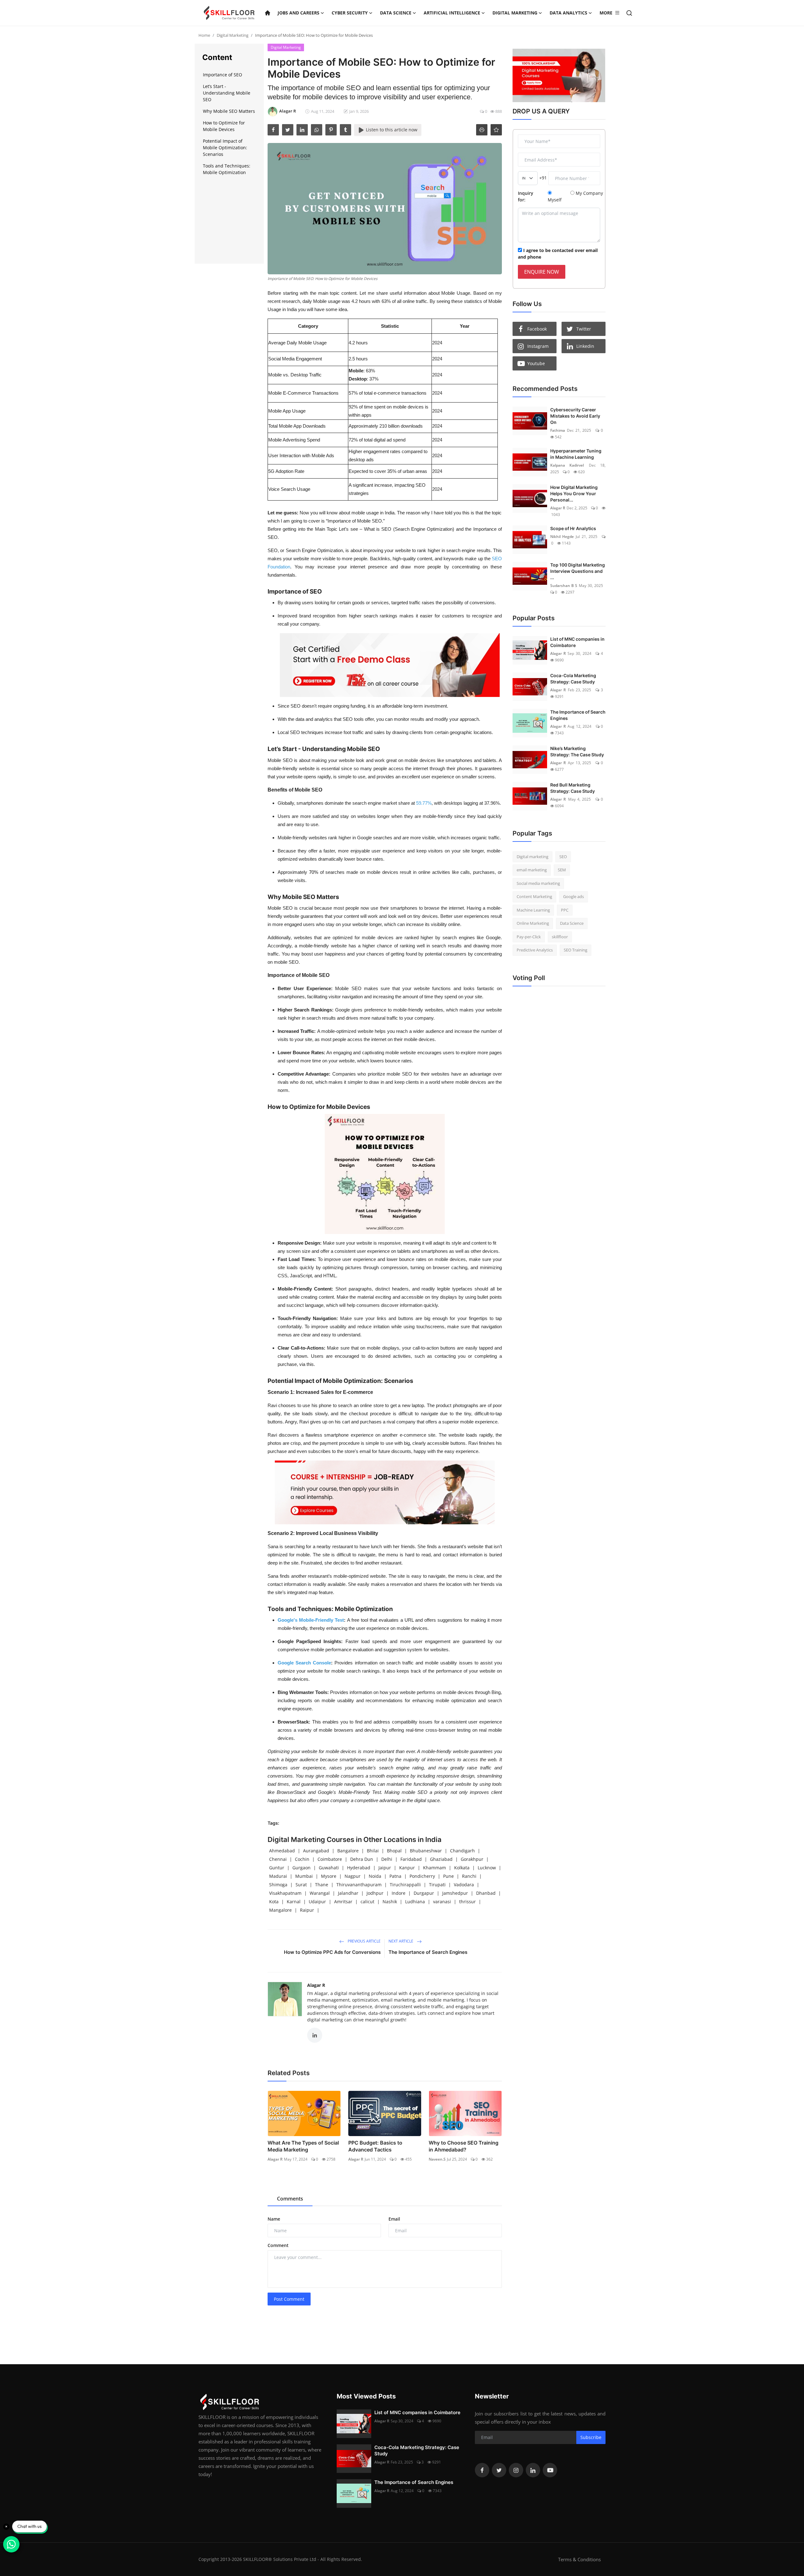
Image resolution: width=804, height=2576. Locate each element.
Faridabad (411, 1859)
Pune (448, 1876)
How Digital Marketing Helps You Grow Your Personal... (574, 493)
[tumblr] (345, 130)
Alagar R (316, 1985)
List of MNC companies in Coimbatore (577, 642)
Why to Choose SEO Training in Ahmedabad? (464, 2146)
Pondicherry (422, 1876)
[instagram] (516, 2470)
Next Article (401, 1941)
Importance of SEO (223, 75)
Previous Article (364, 1941)
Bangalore (348, 1851)
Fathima (558, 430)
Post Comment (289, 2299)
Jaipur (385, 1868)
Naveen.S (437, 2159)
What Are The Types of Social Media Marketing (303, 2146)
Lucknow (487, 1868)
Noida (375, 1876)
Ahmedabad (282, 1851)
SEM (562, 870)
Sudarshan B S (564, 586)
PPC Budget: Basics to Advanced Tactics (375, 2146)
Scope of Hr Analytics (573, 528)
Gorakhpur (472, 1859)
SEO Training (576, 950)
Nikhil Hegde (562, 537)
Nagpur (353, 1876)
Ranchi (469, 1876)
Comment (278, 2245)
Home (204, 35)
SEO (563, 857)
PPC (565, 910)
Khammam (435, 1868)
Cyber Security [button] (350, 13)
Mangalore (280, 1910)
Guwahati (329, 1868)
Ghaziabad (441, 1859)
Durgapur (424, 1893)
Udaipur (317, 1902)
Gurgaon (301, 1868)
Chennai (278, 1859)
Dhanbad (486, 1893)
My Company (589, 193)
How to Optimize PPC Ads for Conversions (332, 1952)
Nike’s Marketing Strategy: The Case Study (577, 751)
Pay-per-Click (529, 937)
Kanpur (407, 1868)
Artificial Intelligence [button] (452, 13)
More (606, 13)
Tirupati (437, 1885)
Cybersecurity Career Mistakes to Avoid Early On (575, 416)
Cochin (302, 1859)
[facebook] (273, 130)
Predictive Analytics (535, 950)
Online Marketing (533, 923)
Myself (555, 200)
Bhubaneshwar (426, 1851)
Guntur (277, 1868)
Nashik (390, 1902)
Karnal (294, 1902)
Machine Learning (533, 910)
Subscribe (591, 2437)
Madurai (278, 1876)
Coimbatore (330, 1859)
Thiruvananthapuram (359, 1885)
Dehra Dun (362, 1859)
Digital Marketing (233, 35)
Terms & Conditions (579, 2559)
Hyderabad (359, 1868)
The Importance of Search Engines (428, 1952)
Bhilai (373, 1851)
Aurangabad (316, 1851)
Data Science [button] (396, 13)
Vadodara (464, 1885)
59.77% (424, 803)
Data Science (572, 923)
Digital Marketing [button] (515, 13)
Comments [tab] (290, 2199)
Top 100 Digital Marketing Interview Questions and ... (578, 571)
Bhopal (394, 1851)
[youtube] (550, 2470)
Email (394, 2219)
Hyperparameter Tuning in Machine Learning (576, 454)
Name (274, 2219)
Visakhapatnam (285, 1893)
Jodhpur (375, 1893)
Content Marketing (534, 896)
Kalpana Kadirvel (567, 465)
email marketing (532, 870)
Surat (301, 1885)
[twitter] (288, 130)
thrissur (467, 1902)
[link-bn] (390, 665)
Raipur (307, 1910)
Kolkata (462, 1868)
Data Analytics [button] (568, 13)
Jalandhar (348, 1893)
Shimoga (278, 1885)
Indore (399, 1893)
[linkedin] (302, 130)
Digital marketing (532, 857)
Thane (322, 1885)
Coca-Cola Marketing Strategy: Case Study (573, 679)
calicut (367, 1902)
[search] (629, 13)
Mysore (329, 1876)
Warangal (320, 1893)
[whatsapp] (317, 130)
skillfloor (560, 937)
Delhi (387, 1859)
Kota (274, 1902)
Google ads (573, 896)
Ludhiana (415, 1902)
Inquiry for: (526, 196)
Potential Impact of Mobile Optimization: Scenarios (225, 148)
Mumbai (304, 1876)
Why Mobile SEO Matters (229, 111)
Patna (395, 1876)
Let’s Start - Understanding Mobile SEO (227, 93)
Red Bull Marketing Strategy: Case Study (573, 788)
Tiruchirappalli (405, 1885)
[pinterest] (331, 130)
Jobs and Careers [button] (299, 13)
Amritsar (343, 1902)
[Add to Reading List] (496, 130)
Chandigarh (462, 1851)
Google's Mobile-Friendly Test (311, 1620)
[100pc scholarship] (559, 75)
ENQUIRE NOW (542, 272)
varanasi (442, 1902)
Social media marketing (538, 883)
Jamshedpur (455, 1893)
